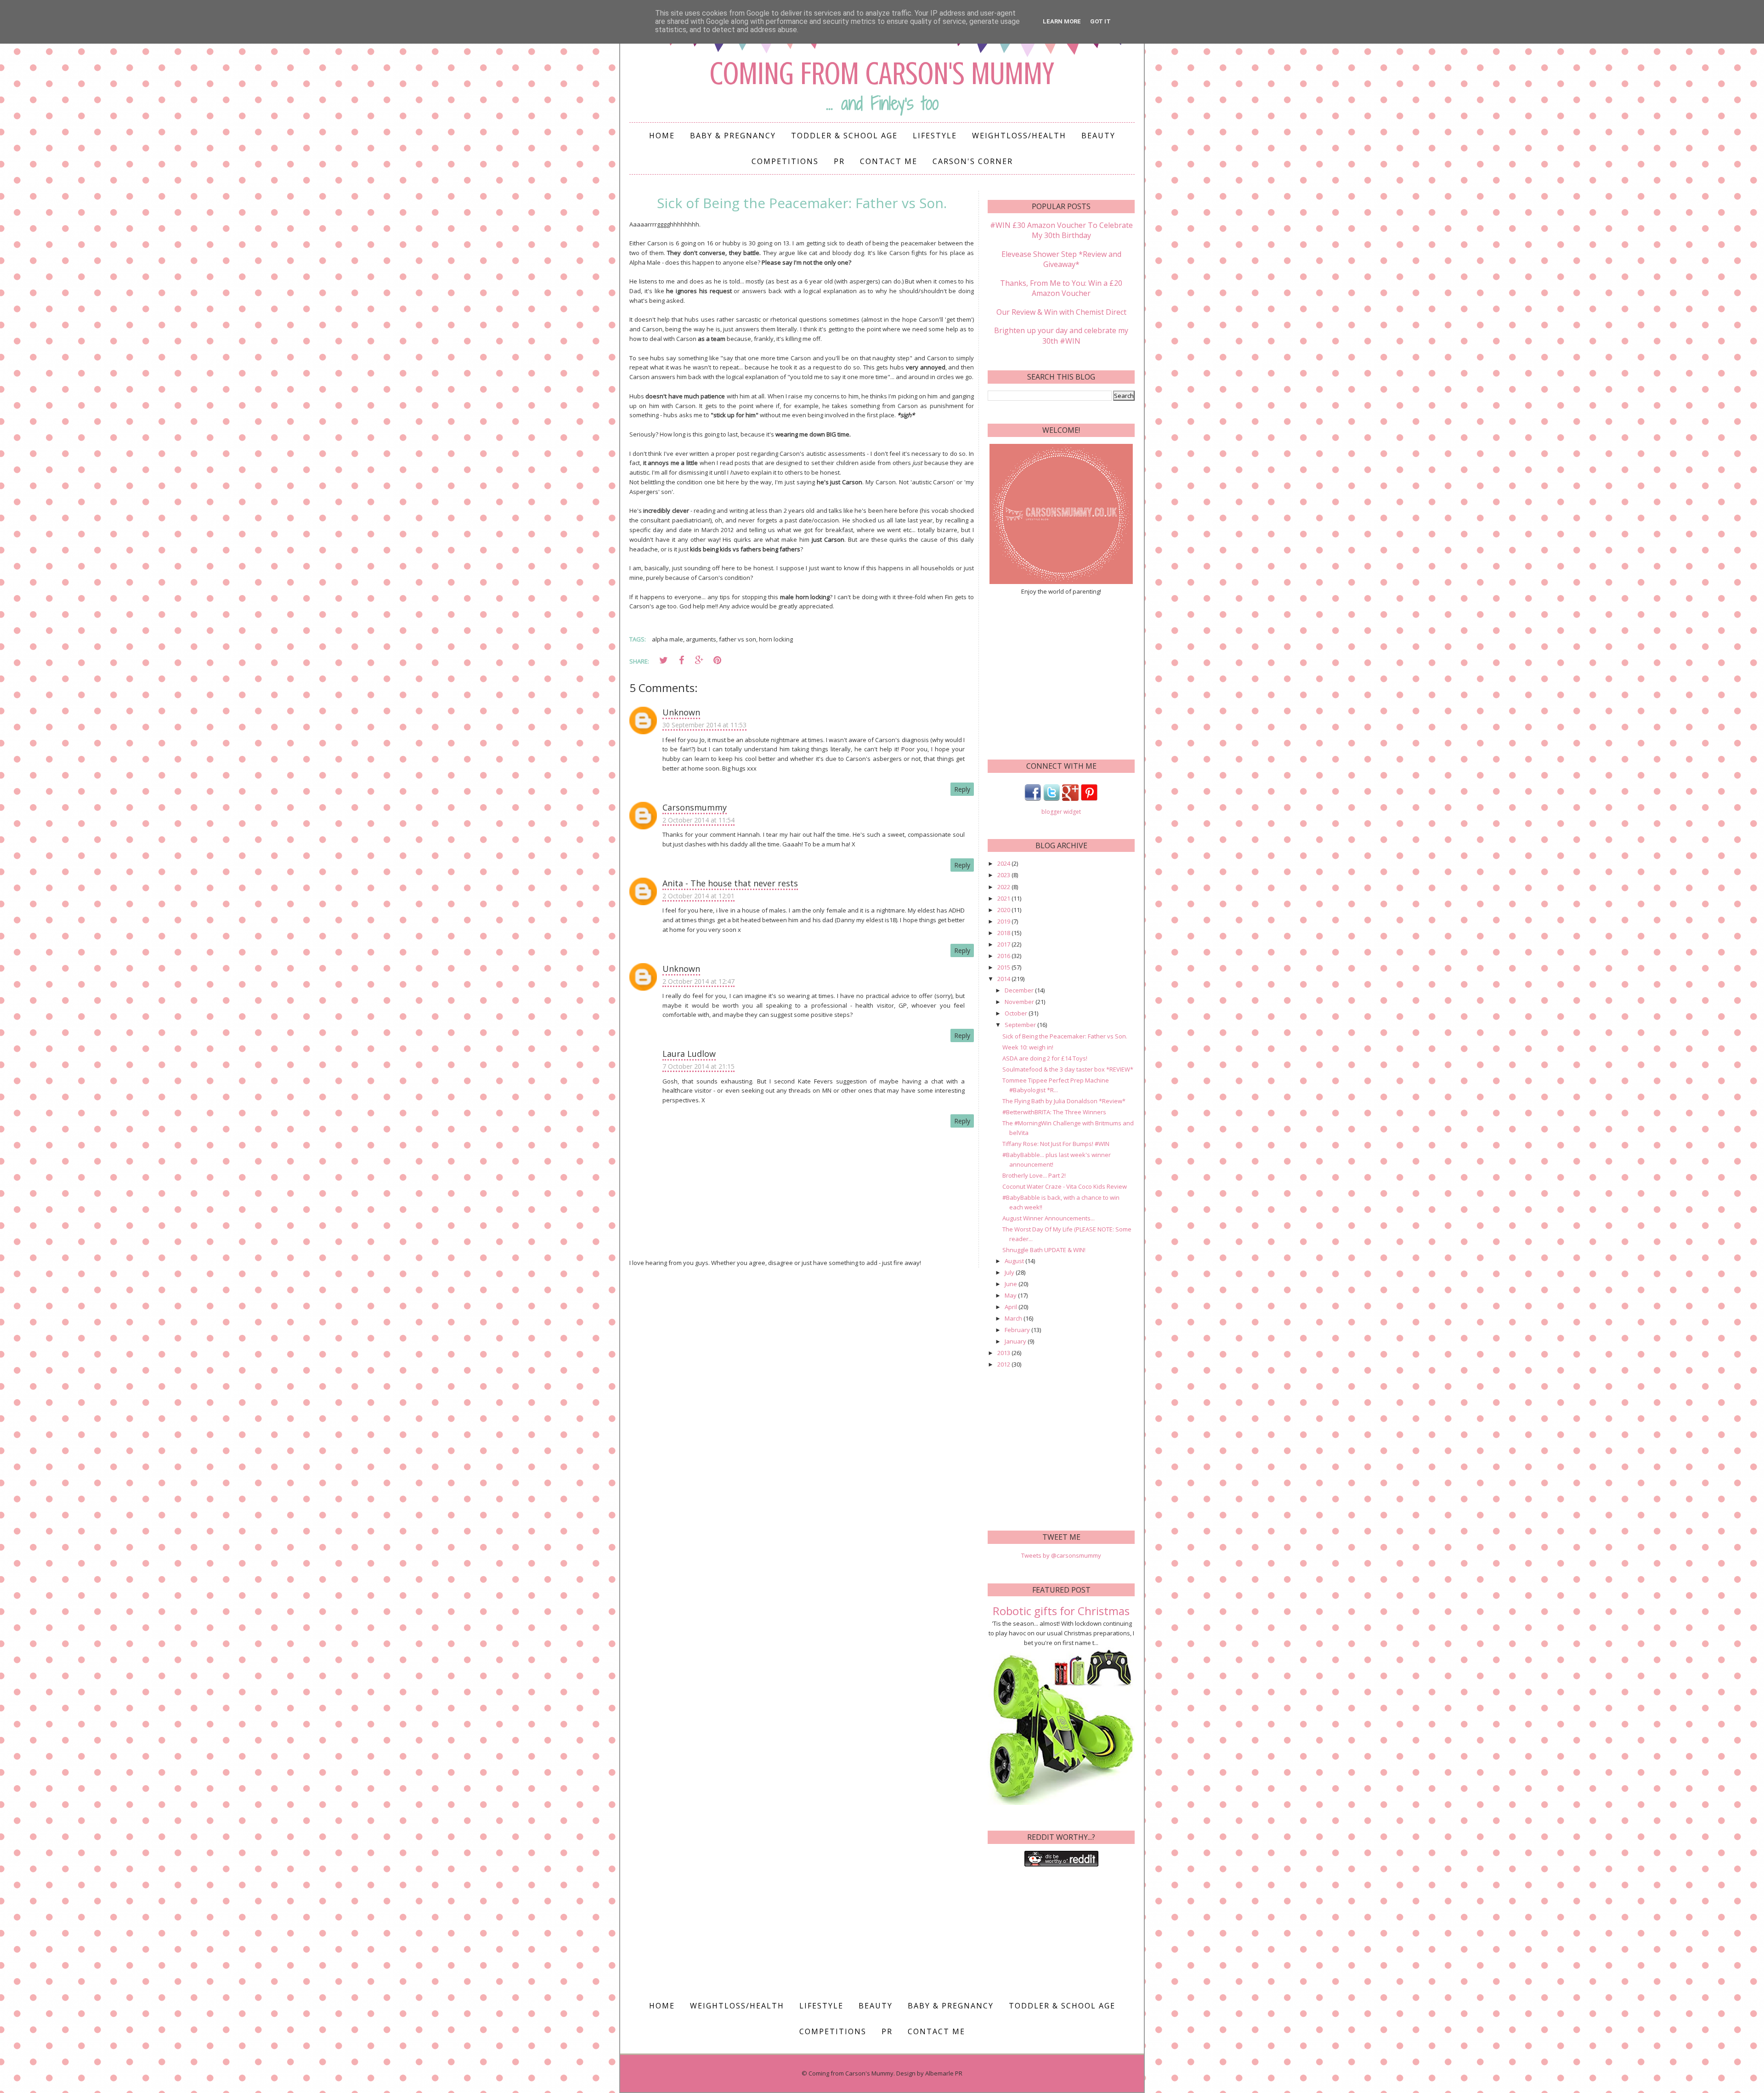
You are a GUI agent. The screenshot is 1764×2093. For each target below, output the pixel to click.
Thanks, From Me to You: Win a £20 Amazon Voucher (1061, 288)
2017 (1004, 944)
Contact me (889, 161)
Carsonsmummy (695, 807)
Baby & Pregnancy (733, 136)
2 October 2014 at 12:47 (698, 981)
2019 (1004, 921)
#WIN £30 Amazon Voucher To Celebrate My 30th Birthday (1061, 230)
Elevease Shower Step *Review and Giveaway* (1061, 259)
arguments (701, 639)
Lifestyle (935, 136)
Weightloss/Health (1019, 136)
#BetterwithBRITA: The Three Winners (1054, 1112)
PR (839, 161)
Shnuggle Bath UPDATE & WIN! (1044, 1250)
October (1017, 1013)
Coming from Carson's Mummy (882, 74)
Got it (1100, 21)
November (1020, 1002)
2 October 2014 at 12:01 (698, 896)
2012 (1004, 1364)
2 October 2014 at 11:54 (698, 820)
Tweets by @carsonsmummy (1061, 1555)
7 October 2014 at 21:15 (698, 1066)
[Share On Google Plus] (699, 660)
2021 (1004, 898)
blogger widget (1061, 812)
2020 (1004, 910)
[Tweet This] (663, 660)
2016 (1004, 956)
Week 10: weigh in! (1028, 1047)
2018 (1004, 933)
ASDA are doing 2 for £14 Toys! (1045, 1058)
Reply (962, 789)
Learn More (1062, 21)
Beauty (1098, 136)
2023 (1004, 875)
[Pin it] (717, 660)
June (1012, 1284)
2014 (1004, 979)
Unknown (681, 712)
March (1014, 1318)
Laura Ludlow (689, 1054)
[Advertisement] (1061, 676)
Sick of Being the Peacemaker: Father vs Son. (1065, 1036)
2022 (1004, 887)
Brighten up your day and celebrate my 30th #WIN (1061, 335)
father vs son (738, 639)
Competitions (785, 161)
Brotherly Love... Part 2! (1034, 1175)
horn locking (776, 639)
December (1020, 990)
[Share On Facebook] (681, 660)
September (1021, 1025)
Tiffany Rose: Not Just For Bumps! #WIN (1056, 1144)
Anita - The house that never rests (730, 883)
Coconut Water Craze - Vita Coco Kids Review (1065, 1186)
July (1010, 1272)
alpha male (667, 639)
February (1018, 1330)
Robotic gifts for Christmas (1061, 1611)
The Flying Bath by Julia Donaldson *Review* (1064, 1101)
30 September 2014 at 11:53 (704, 725)
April (1012, 1307)
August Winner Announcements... (1049, 1218)
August (1015, 1261)
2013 (1004, 1353)
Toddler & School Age (844, 136)
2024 (1004, 863)
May (1011, 1295)
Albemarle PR (944, 2073)
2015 (1004, 967)
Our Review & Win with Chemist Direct (1061, 312)
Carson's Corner (973, 161)
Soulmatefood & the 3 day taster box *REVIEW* (1068, 1069)
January (1016, 1341)
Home (662, 136)
